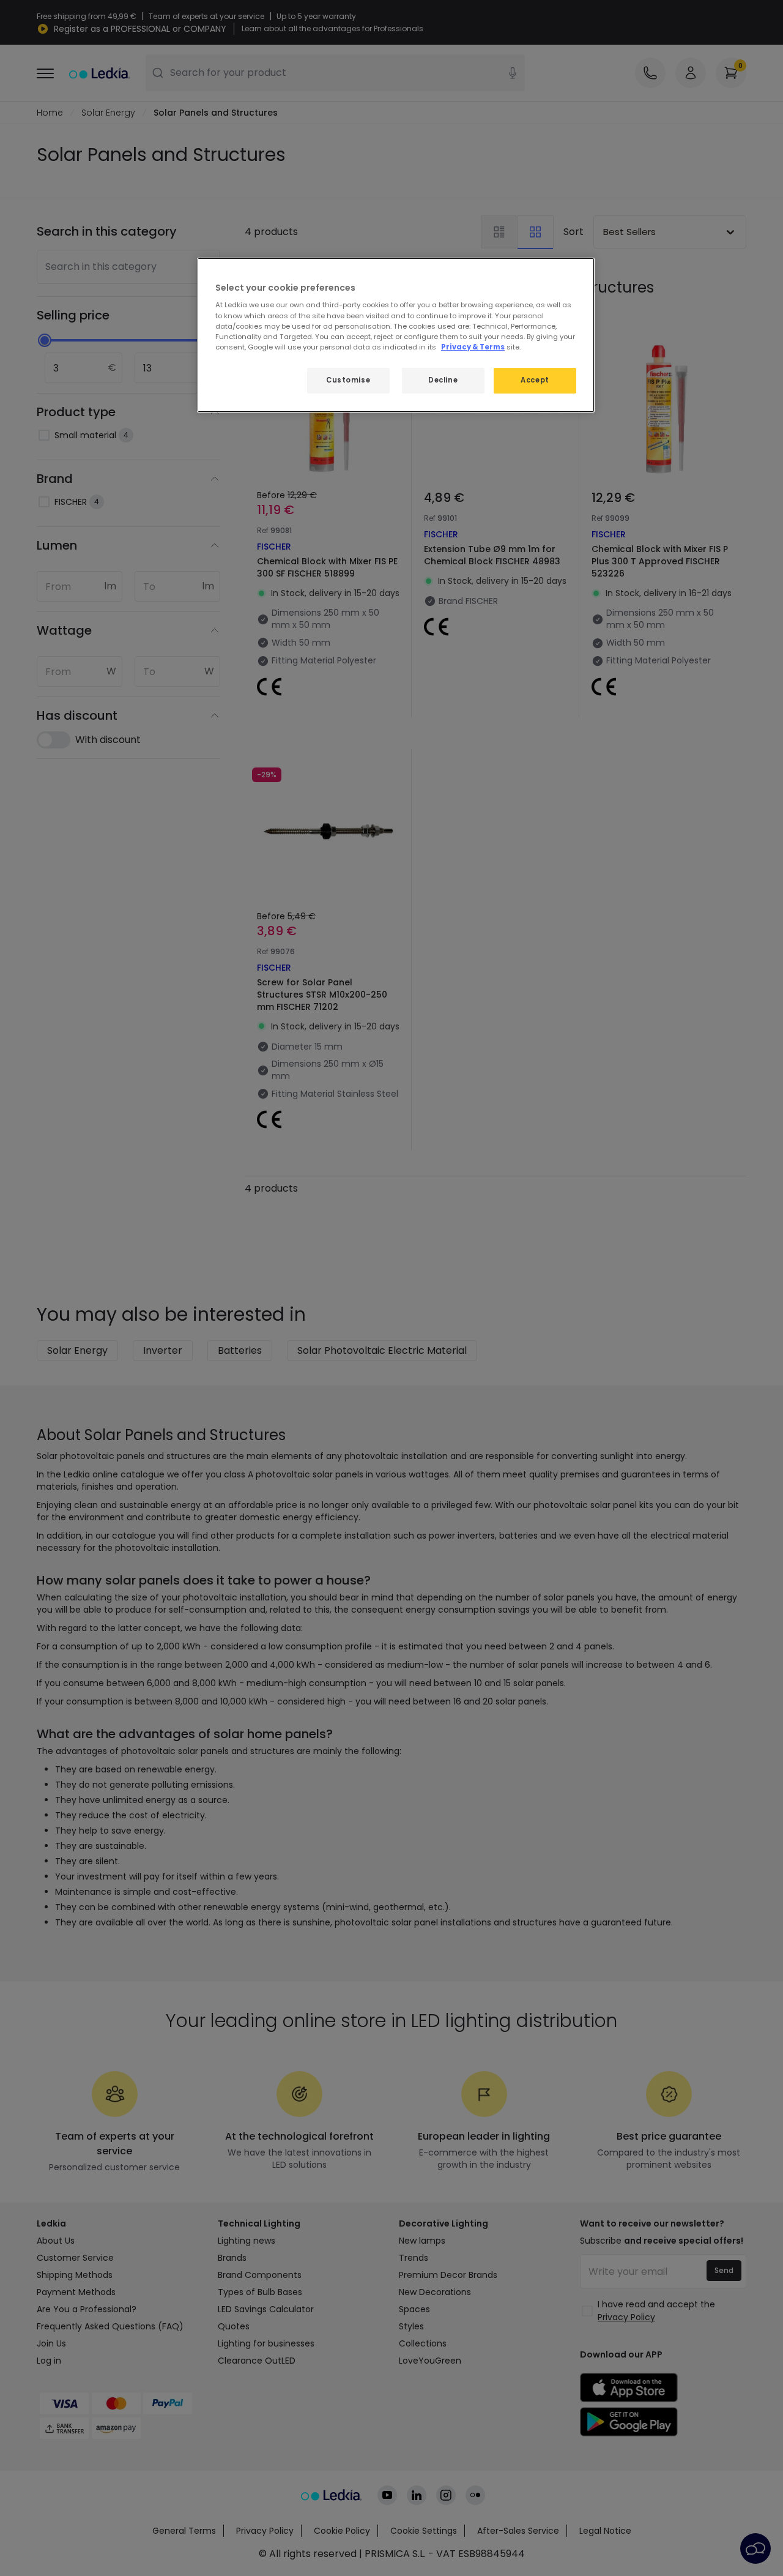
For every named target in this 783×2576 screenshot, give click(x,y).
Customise (348, 380)
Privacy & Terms (473, 347)
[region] (396, 335)
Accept (535, 380)
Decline (443, 380)
